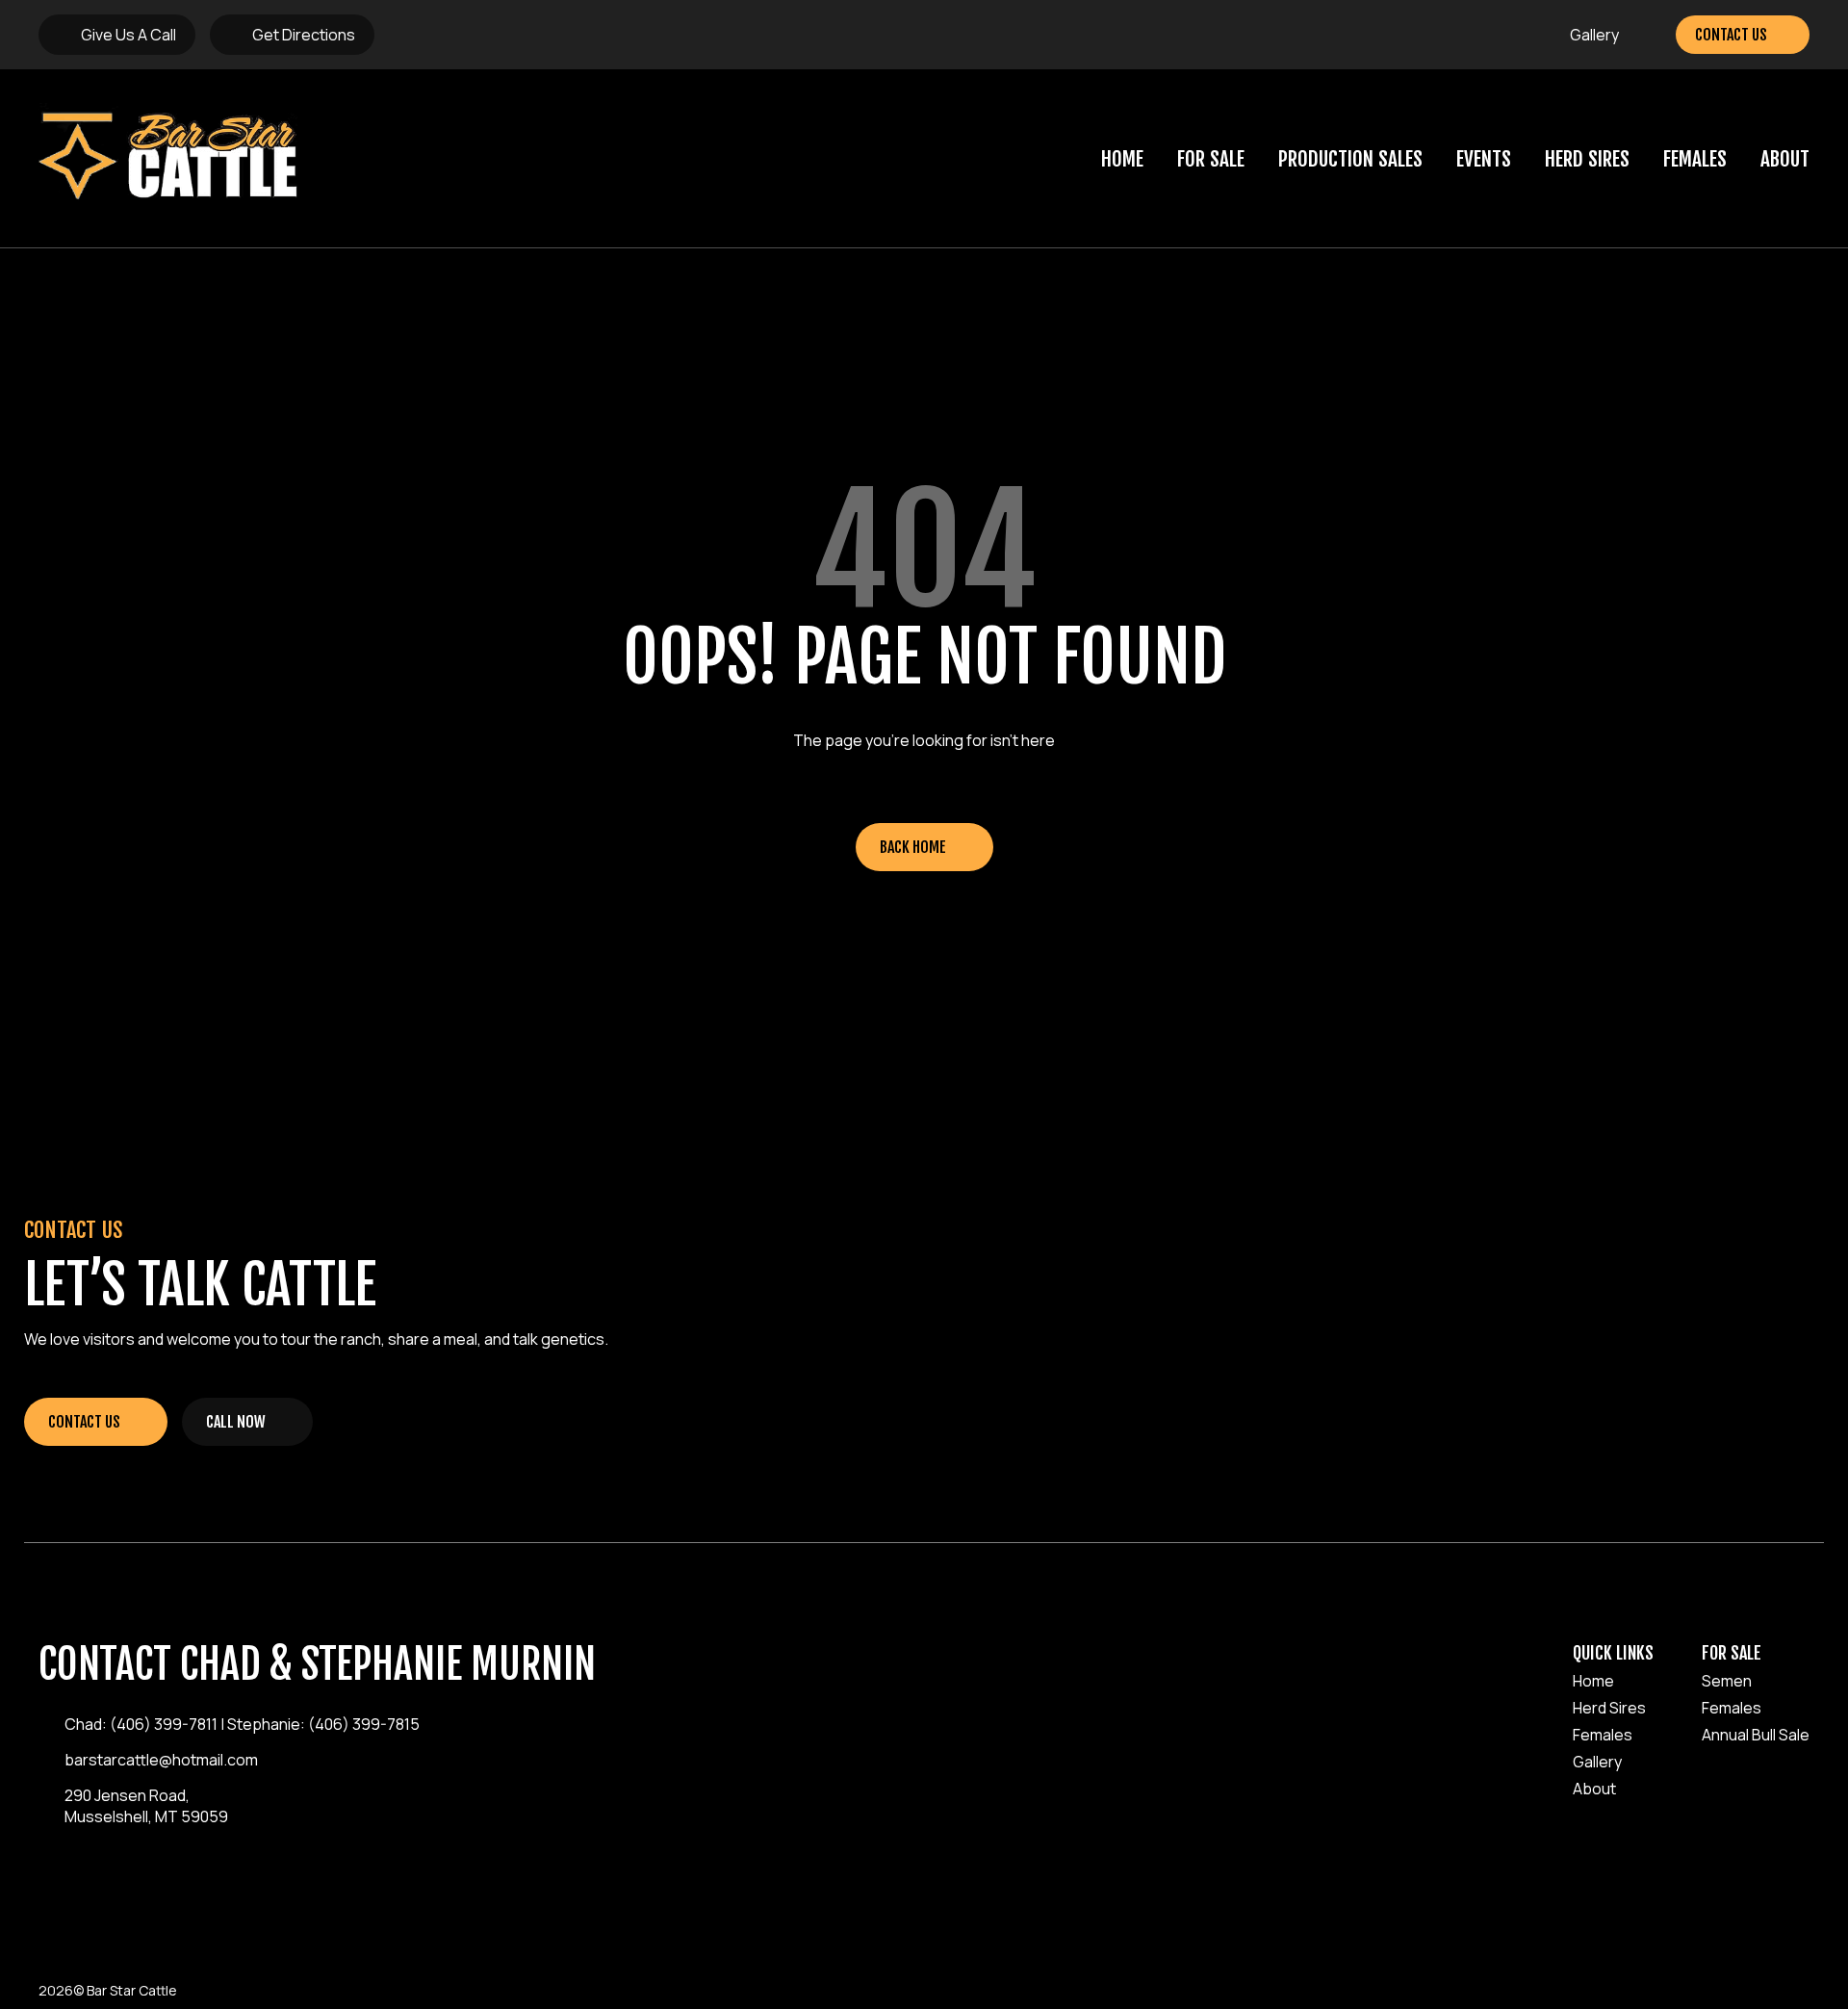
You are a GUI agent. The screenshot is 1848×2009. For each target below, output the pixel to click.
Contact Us (1731, 35)
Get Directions (304, 35)
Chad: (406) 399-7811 (141, 1724)
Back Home (913, 847)
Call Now (236, 1422)
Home (1122, 159)
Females (1695, 159)
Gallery (1594, 35)
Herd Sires (1587, 159)
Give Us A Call (128, 35)
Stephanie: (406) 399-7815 (323, 1724)
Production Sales (1350, 159)
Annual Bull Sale (1756, 1735)
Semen (1727, 1681)
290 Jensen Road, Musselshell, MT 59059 (146, 1806)
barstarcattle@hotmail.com (161, 1760)
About (1785, 159)
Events (1484, 159)
